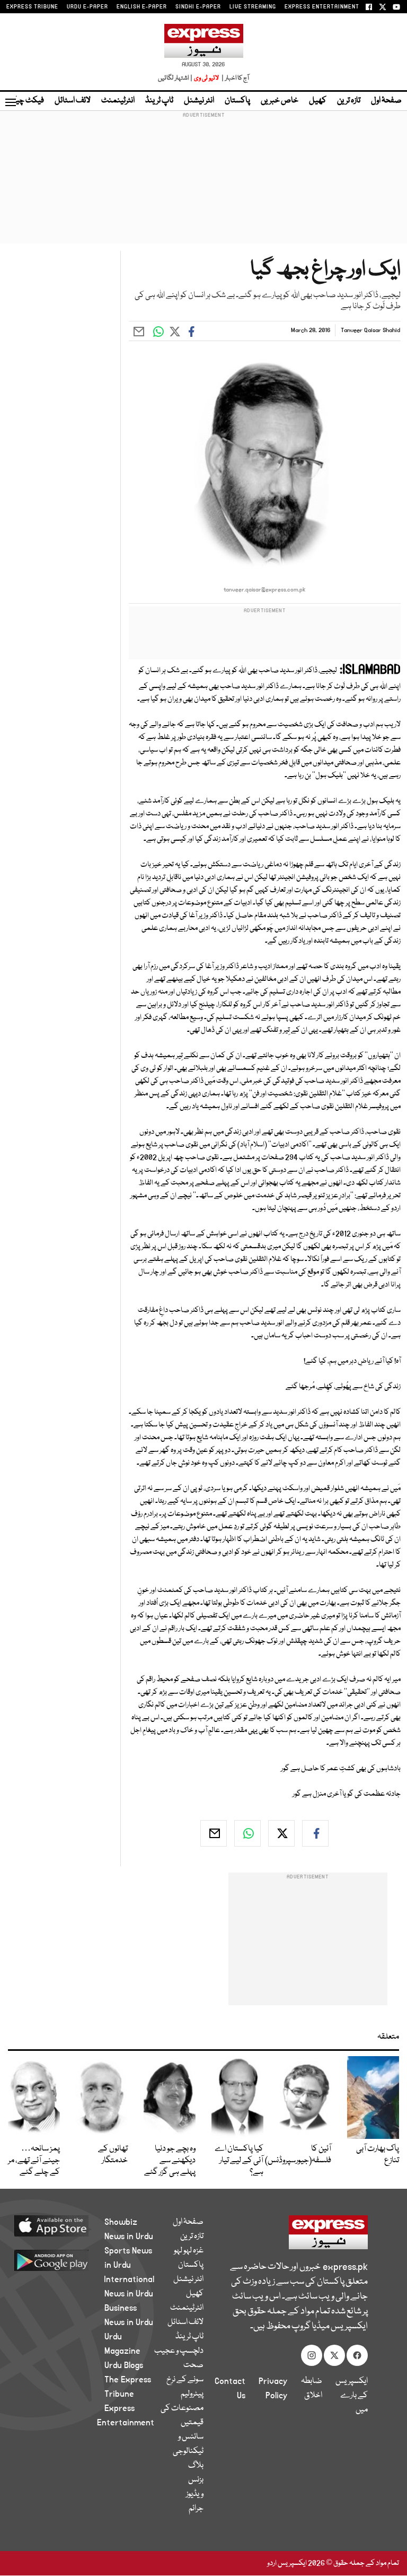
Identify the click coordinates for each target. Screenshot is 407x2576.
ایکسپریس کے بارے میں (352, 2396)
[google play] (64, 2260)
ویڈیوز (195, 2494)
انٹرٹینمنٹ (118, 101)
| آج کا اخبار (235, 78)
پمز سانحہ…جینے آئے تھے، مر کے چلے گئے (34, 2161)
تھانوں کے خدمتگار (113, 2155)
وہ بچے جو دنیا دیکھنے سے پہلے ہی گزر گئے (170, 2161)
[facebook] (315, 1833)
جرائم (196, 2509)
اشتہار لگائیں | (175, 78)
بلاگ (196, 2466)
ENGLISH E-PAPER (142, 7)
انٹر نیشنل (199, 101)
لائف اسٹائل (73, 101)
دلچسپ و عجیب (179, 2351)
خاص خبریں (280, 101)
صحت (193, 2365)
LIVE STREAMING (253, 7)
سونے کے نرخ (185, 2380)
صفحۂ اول (386, 101)
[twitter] (281, 1833)
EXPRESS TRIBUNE (32, 7)
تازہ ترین (349, 101)
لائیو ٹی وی (206, 78)
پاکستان (237, 101)
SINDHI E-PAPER (198, 7)
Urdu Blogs (124, 2365)
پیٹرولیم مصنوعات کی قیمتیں (182, 2408)
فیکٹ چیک (25, 101)
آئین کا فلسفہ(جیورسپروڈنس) (298, 2155)
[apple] (64, 2225)
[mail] (214, 1833)
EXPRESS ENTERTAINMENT (322, 7)
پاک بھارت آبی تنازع (378, 2155)
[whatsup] (247, 1833)
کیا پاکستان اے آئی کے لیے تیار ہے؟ (239, 2161)
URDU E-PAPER (87, 7)
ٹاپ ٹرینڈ (159, 101)
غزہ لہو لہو (189, 2251)
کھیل (318, 101)
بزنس (196, 2480)
